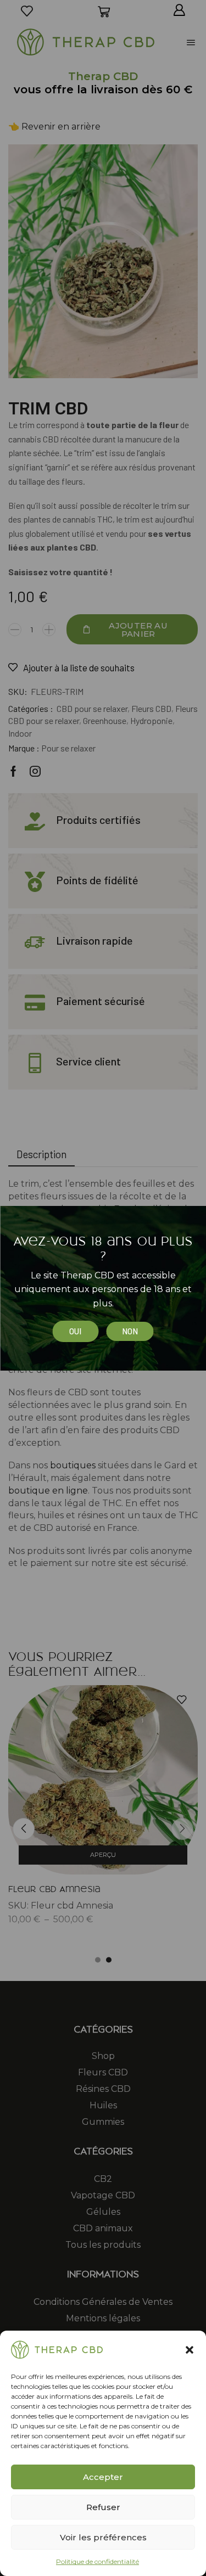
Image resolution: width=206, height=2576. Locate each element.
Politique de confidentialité (98, 2561)
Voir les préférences (103, 2537)
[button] (190, 2350)
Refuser (103, 2507)
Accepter (103, 2477)
